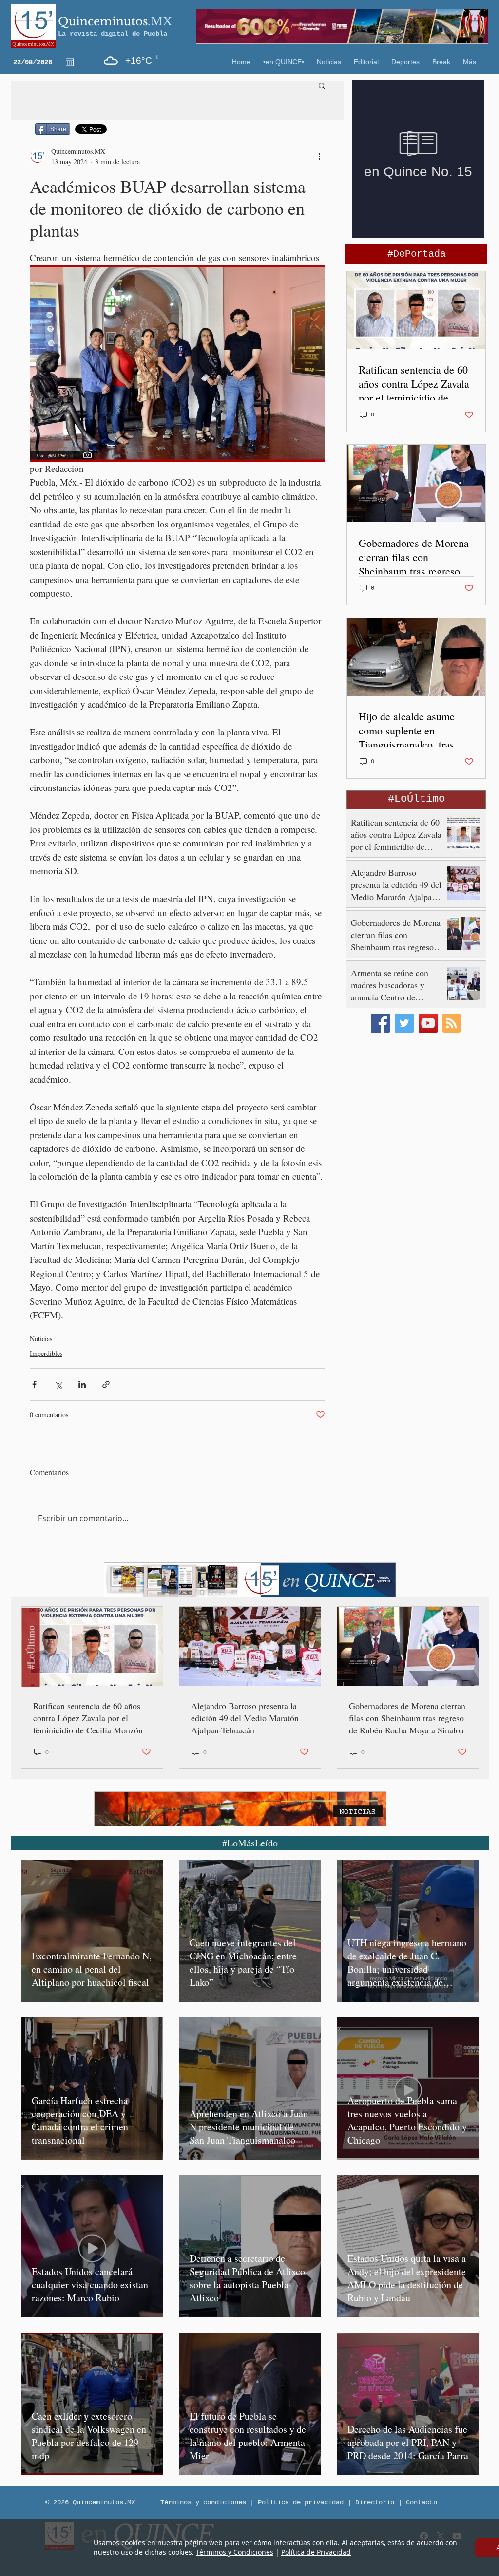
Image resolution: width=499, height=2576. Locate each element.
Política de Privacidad (316, 2552)
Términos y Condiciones (235, 2552)
